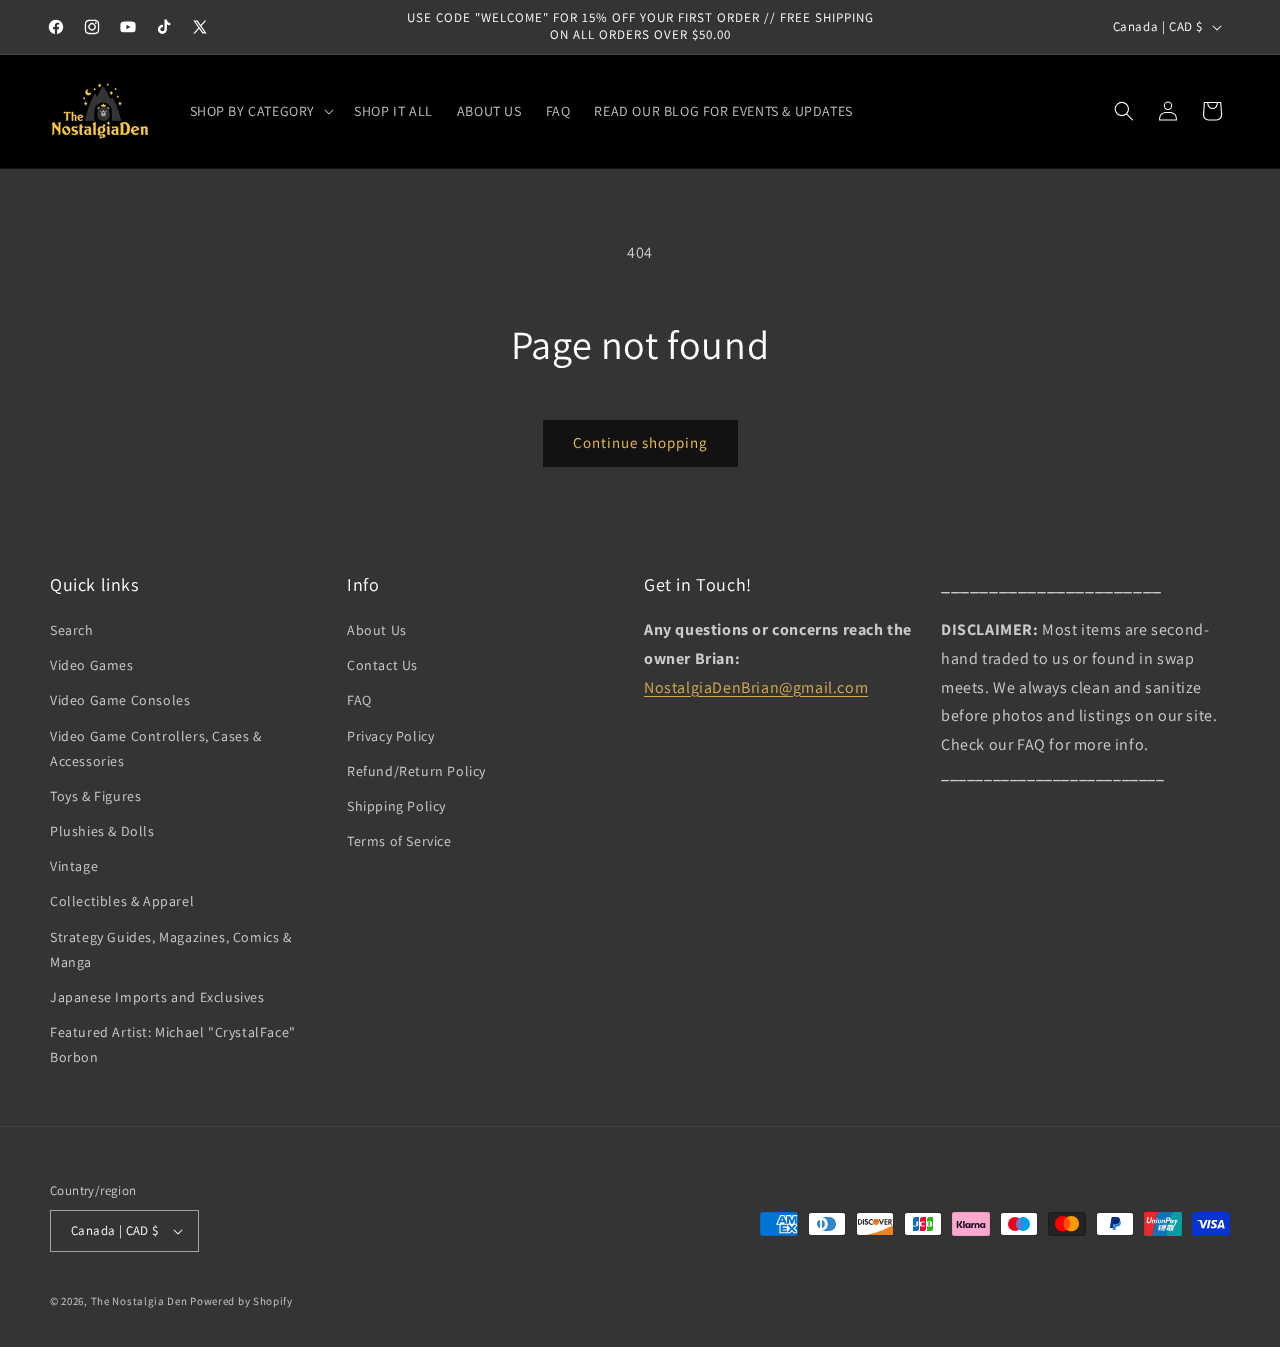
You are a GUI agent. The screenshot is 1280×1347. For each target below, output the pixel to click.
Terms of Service (399, 841)
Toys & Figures (95, 796)
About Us (377, 630)
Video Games (92, 665)
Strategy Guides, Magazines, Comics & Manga (171, 949)
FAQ (359, 700)
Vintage (74, 866)
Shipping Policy (396, 806)
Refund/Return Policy (416, 771)
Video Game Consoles (120, 700)
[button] (260, 111)
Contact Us (382, 665)
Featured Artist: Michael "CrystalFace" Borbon (173, 1044)
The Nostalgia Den (139, 1301)
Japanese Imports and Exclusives (157, 997)
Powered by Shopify (241, 1301)
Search (72, 630)
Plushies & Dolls (102, 831)
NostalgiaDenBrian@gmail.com (756, 687)
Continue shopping (640, 442)
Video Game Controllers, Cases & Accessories (156, 748)
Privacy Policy (390, 736)
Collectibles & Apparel (122, 901)
